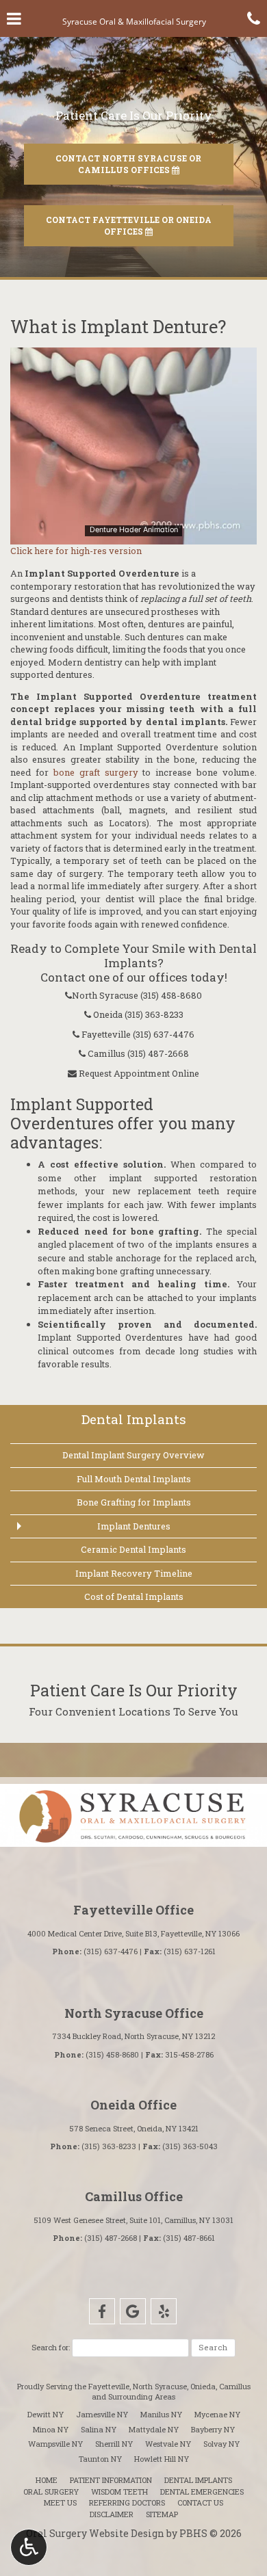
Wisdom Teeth (119, 2492)
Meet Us (60, 2502)
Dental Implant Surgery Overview (133, 1455)
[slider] (132, 534)
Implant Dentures (134, 1526)
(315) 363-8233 (154, 1014)
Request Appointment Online (138, 1073)
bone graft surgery (96, 772)
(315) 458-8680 (171, 995)
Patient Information (111, 2480)
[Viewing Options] (29, 2547)
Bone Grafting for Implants (134, 1502)
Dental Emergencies (202, 2492)
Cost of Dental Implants (134, 1596)
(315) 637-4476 (164, 1034)
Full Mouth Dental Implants (134, 1479)
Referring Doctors (127, 2502)
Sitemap (162, 2514)
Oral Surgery (51, 2492)
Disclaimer (112, 2514)
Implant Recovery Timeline (134, 1573)
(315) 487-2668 (158, 1053)
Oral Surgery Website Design (95, 2533)
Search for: (51, 2347)
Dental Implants (134, 1419)
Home (47, 2480)
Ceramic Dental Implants (133, 1549)
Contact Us (200, 2502)
